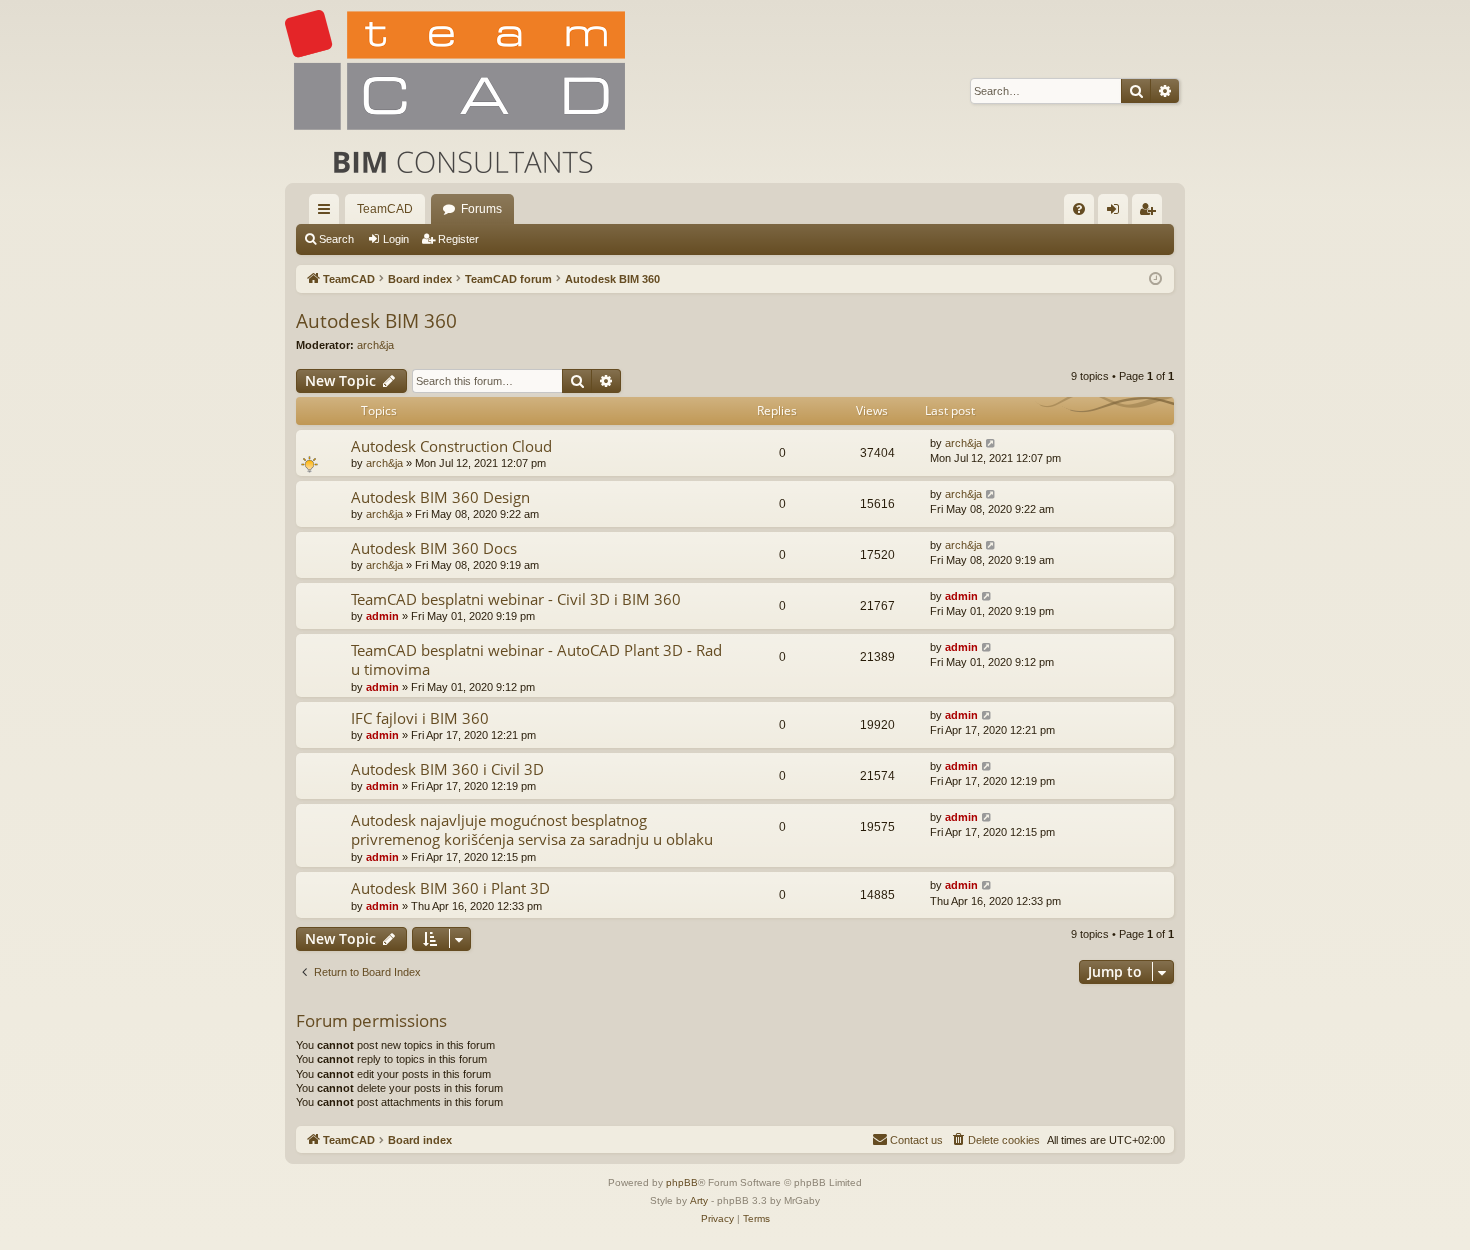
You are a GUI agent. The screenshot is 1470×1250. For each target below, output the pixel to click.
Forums (481, 209)
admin (382, 616)
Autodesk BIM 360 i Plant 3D (450, 888)
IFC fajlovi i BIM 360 (420, 718)
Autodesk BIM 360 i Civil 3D (447, 769)
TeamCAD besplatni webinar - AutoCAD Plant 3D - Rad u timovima (536, 659)
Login (396, 239)
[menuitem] (1079, 209)
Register (458, 239)
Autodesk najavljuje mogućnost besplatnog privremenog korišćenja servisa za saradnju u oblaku (532, 829)
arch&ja (375, 345)
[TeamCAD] (455, 91)
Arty (699, 1200)
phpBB (682, 1182)
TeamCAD (385, 209)
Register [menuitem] (1151, 213)
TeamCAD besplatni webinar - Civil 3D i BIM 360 (516, 599)
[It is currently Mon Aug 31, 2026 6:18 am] (1155, 279)
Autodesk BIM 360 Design (440, 497)
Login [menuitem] (1117, 213)
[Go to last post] (991, 443)
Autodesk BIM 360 (376, 321)
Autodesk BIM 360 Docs (434, 548)
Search (336, 239)
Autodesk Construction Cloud (451, 446)
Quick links (328, 213)
